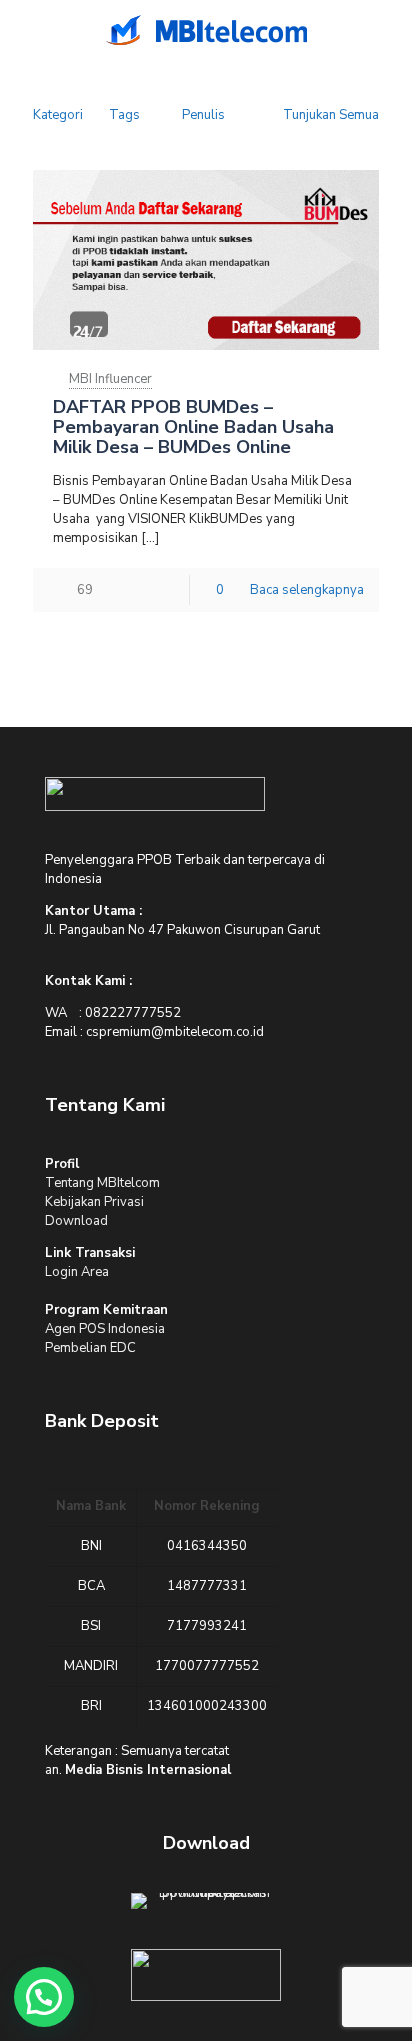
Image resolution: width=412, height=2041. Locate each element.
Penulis (203, 115)
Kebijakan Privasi (94, 1202)
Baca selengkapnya (307, 590)
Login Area (77, 1272)
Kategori (58, 115)
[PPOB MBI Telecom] (206, 30)
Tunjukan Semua (331, 115)
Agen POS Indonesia (105, 1329)
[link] (155, 794)
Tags (124, 115)
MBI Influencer (110, 379)
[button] (44, 1997)
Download (76, 1221)
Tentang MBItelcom (102, 1183)
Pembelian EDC (90, 1348)
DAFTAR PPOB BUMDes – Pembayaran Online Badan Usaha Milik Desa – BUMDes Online (193, 427)
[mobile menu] (27, 30)
